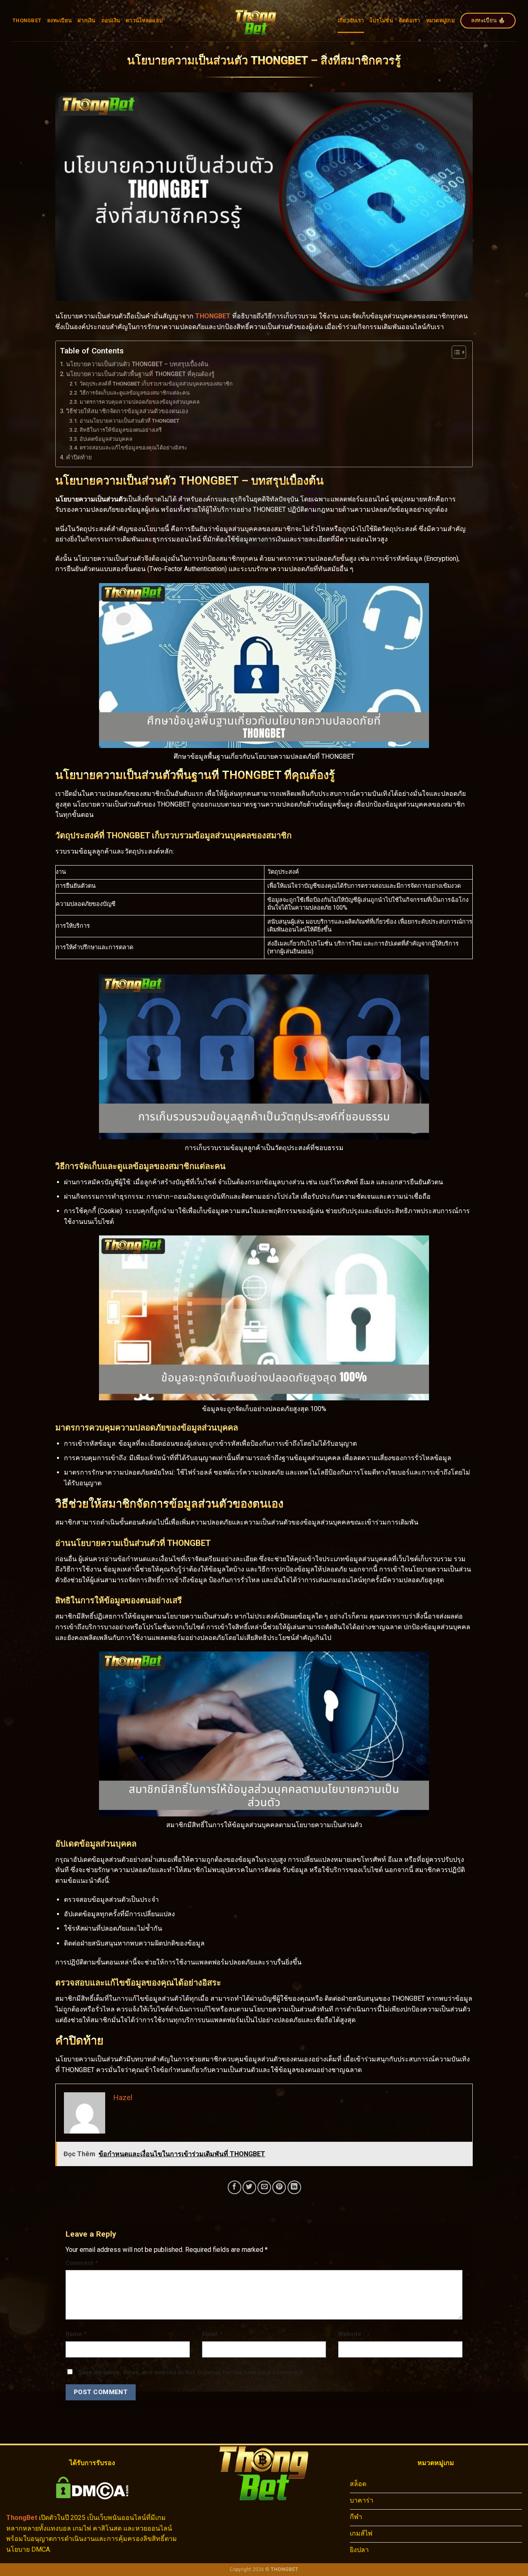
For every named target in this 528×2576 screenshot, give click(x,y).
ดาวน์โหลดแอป (144, 20)
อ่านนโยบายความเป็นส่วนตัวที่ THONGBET (130, 421)
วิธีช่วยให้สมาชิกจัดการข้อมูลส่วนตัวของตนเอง (127, 411)
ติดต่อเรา (410, 20)
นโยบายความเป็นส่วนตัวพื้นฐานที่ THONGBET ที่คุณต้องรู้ (140, 374)
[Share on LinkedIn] (294, 2187)
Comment (82, 2263)
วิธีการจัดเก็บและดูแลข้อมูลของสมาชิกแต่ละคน (135, 393)
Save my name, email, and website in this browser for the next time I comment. (192, 2373)
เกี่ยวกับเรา (351, 20)
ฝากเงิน (87, 20)
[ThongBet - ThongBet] (256, 21)
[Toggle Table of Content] (455, 352)
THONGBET (27, 20)
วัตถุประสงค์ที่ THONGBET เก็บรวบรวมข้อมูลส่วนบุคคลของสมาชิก (156, 384)
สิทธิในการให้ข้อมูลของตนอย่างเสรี (121, 430)
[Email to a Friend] (264, 2187)
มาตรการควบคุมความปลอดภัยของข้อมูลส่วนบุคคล (140, 402)
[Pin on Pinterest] (279, 2187)
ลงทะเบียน (59, 20)
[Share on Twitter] (249, 2187)
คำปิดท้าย (79, 458)
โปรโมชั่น (381, 20)
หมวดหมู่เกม (440, 20)
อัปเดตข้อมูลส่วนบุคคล (106, 439)
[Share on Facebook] (235, 2187)
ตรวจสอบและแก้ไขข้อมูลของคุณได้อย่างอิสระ (133, 448)
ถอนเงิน (111, 20)
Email (212, 2334)
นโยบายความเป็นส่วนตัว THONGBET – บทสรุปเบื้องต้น (137, 364)
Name (76, 2334)
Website (350, 2334)
